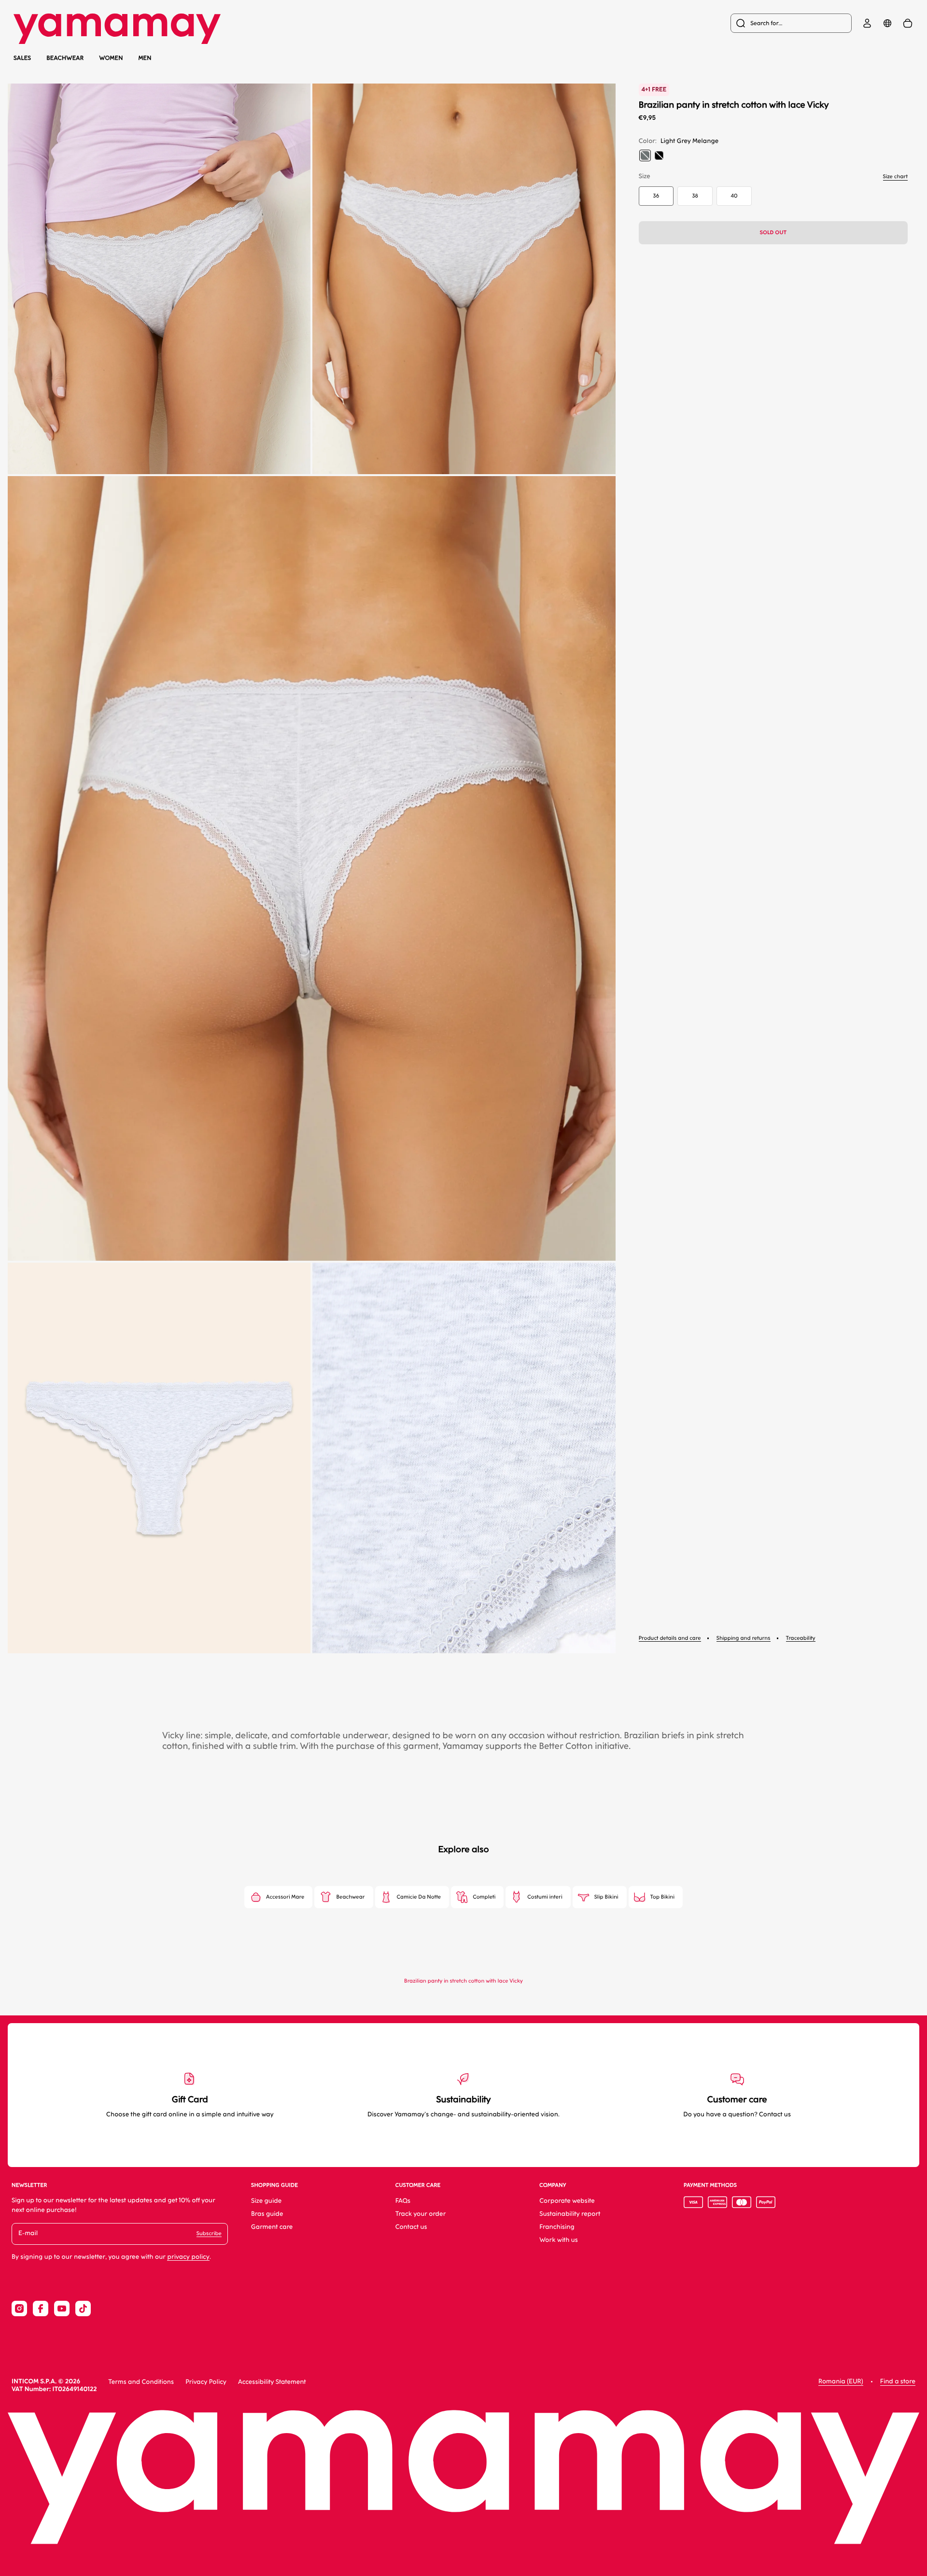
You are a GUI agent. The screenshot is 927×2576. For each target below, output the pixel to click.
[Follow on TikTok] (83, 2309)
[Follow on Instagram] (19, 2309)
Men (145, 58)
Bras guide (267, 2214)
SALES (22, 58)
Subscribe (209, 2233)
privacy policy (188, 2257)
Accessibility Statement (272, 2382)
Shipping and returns (744, 1638)
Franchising (557, 2227)
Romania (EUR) (841, 2382)
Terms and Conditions (141, 2382)
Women (111, 58)
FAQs (403, 2201)
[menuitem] (791, 23)
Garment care (272, 2227)
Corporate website (567, 2201)
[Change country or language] (887, 23)
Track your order (421, 2214)
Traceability (801, 1638)
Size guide (266, 2201)
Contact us (411, 2227)
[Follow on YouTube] (62, 2309)
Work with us (559, 2240)
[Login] (867, 23)
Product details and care (670, 1638)
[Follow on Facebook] (41, 2309)
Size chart (895, 176)
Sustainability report (570, 2214)
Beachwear (65, 58)
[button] (159, 279)
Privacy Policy (206, 2382)
